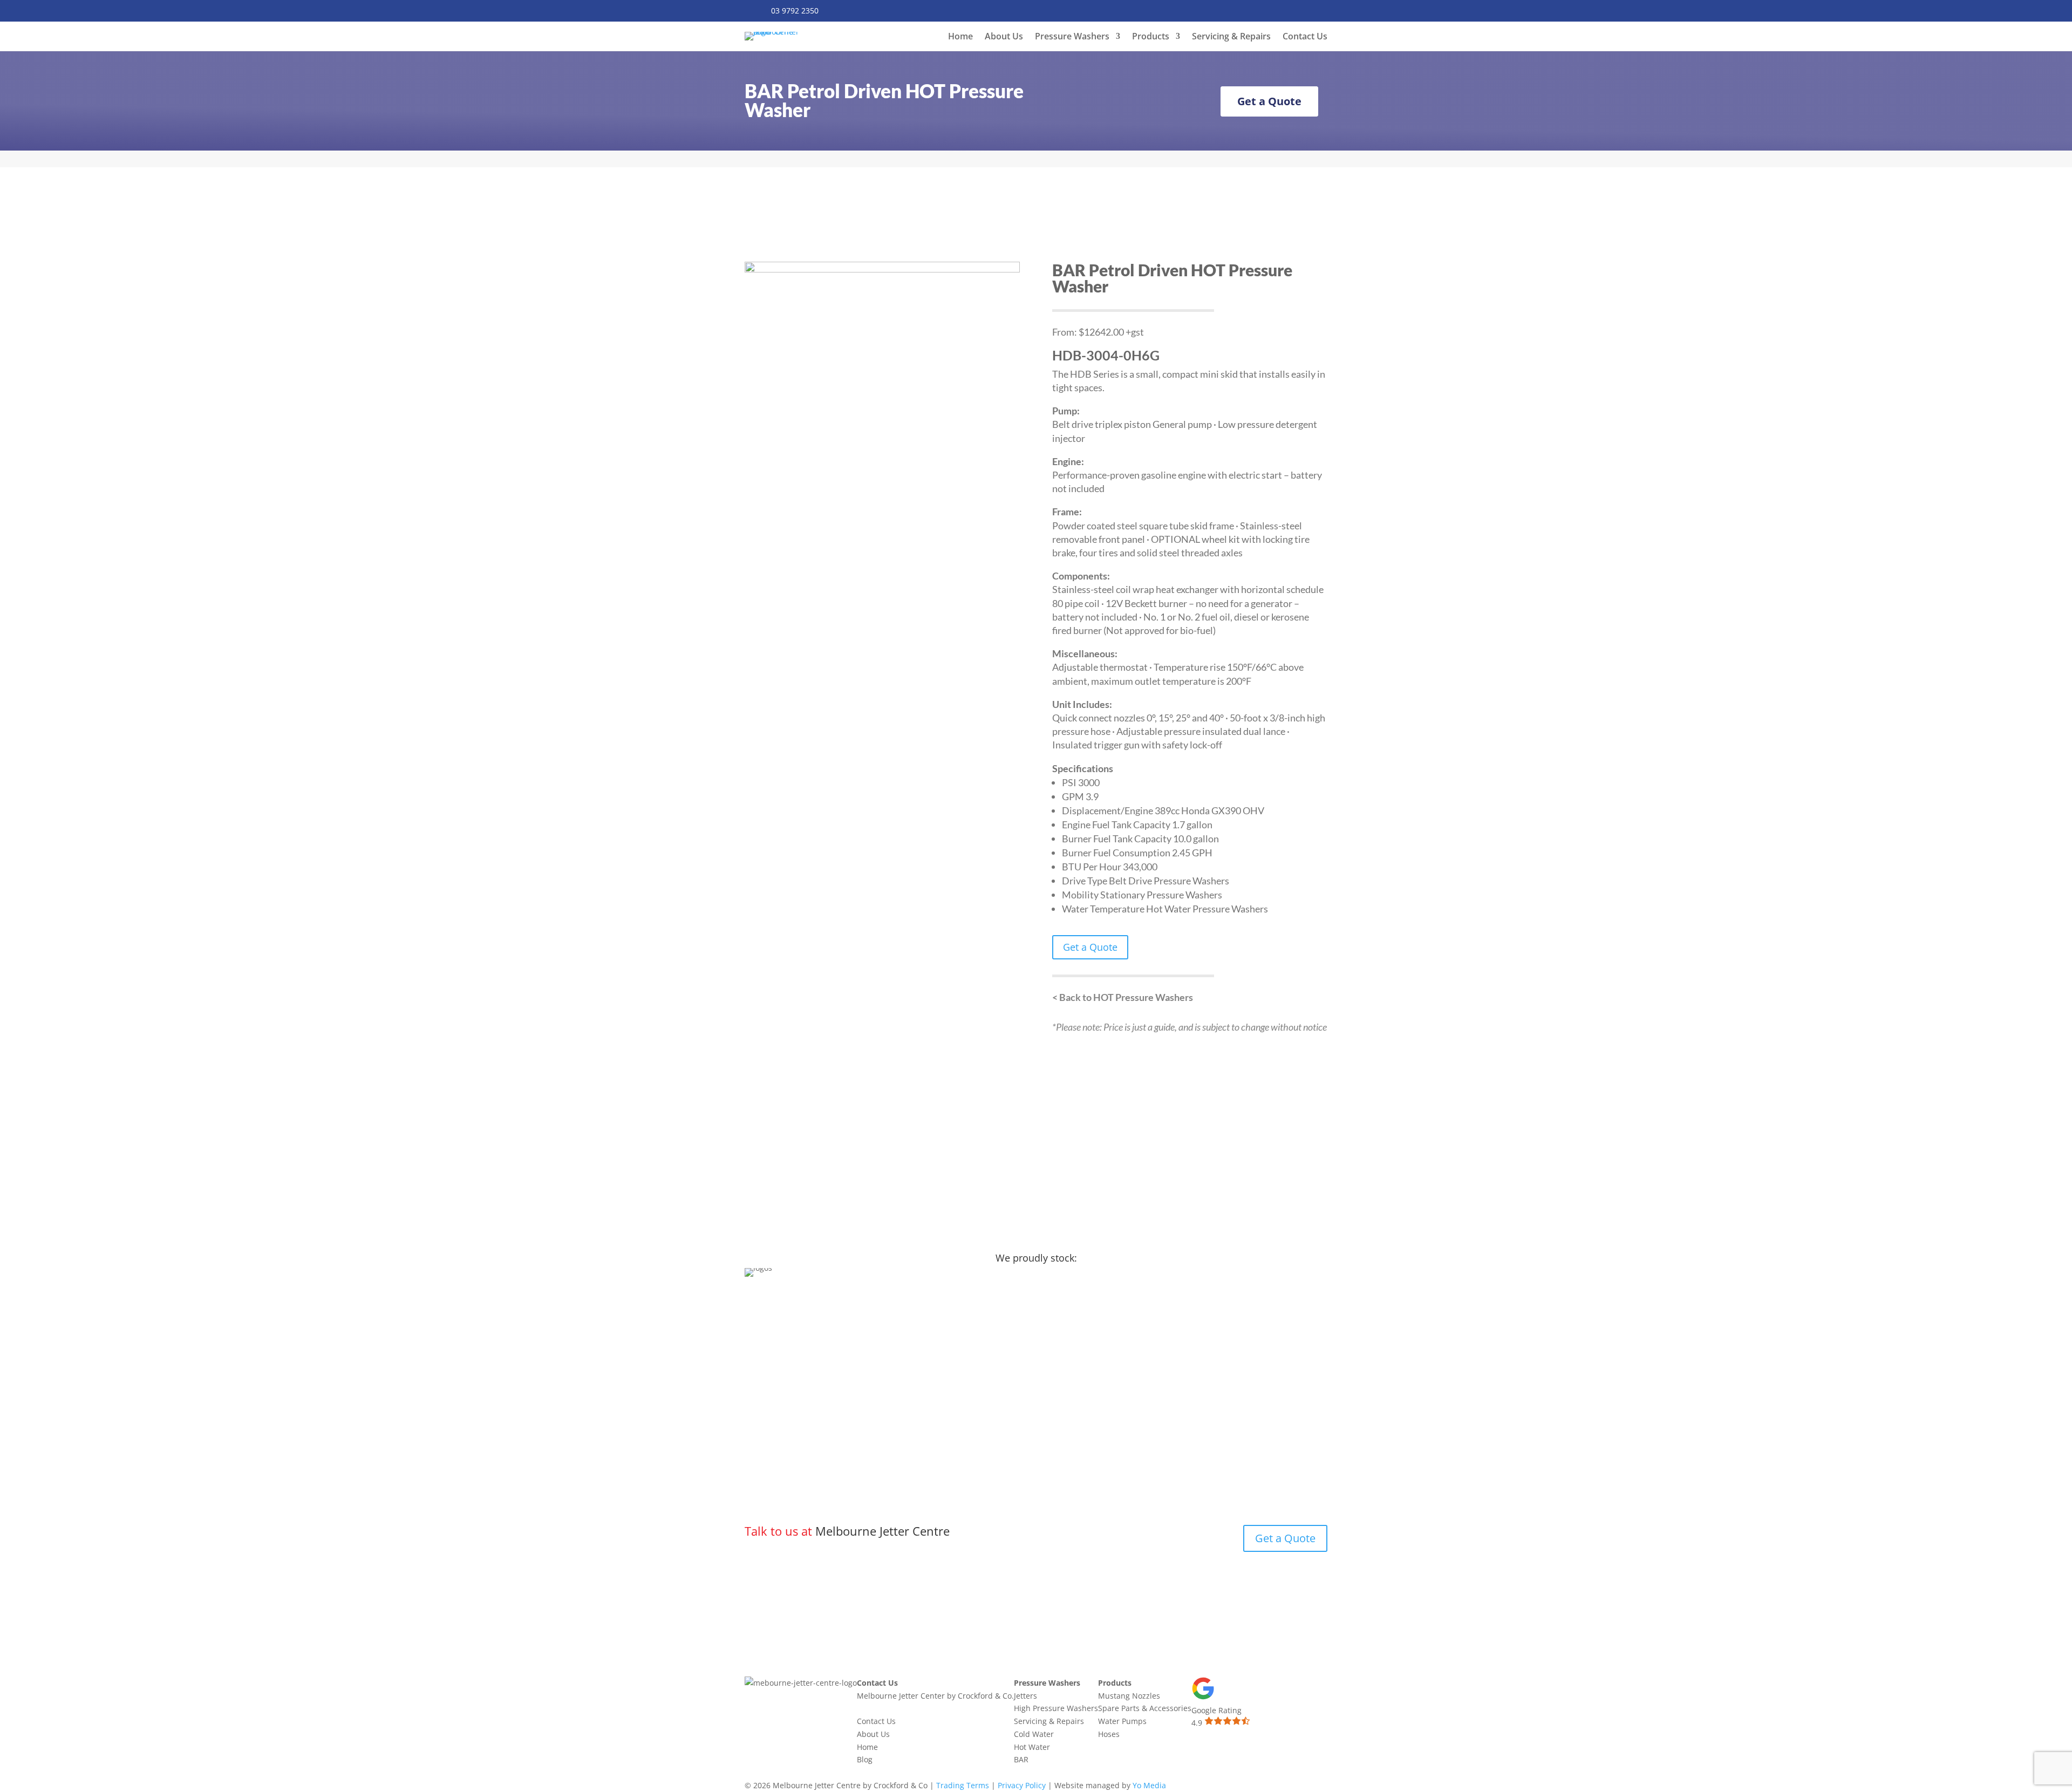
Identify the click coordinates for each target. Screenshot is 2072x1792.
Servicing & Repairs (1231, 37)
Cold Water (1034, 1734)
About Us (1004, 37)
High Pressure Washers (1056, 1708)
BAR (1021, 1759)
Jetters (1025, 1696)
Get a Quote (1269, 101)
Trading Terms (963, 1785)
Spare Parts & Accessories (1145, 1708)
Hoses (1109, 1734)
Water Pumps (1122, 1721)
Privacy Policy (1022, 1785)
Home (960, 37)
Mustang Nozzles (1129, 1696)
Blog (865, 1759)
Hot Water (1032, 1747)
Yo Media (1149, 1785)
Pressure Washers (1072, 37)
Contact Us (1305, 37)
